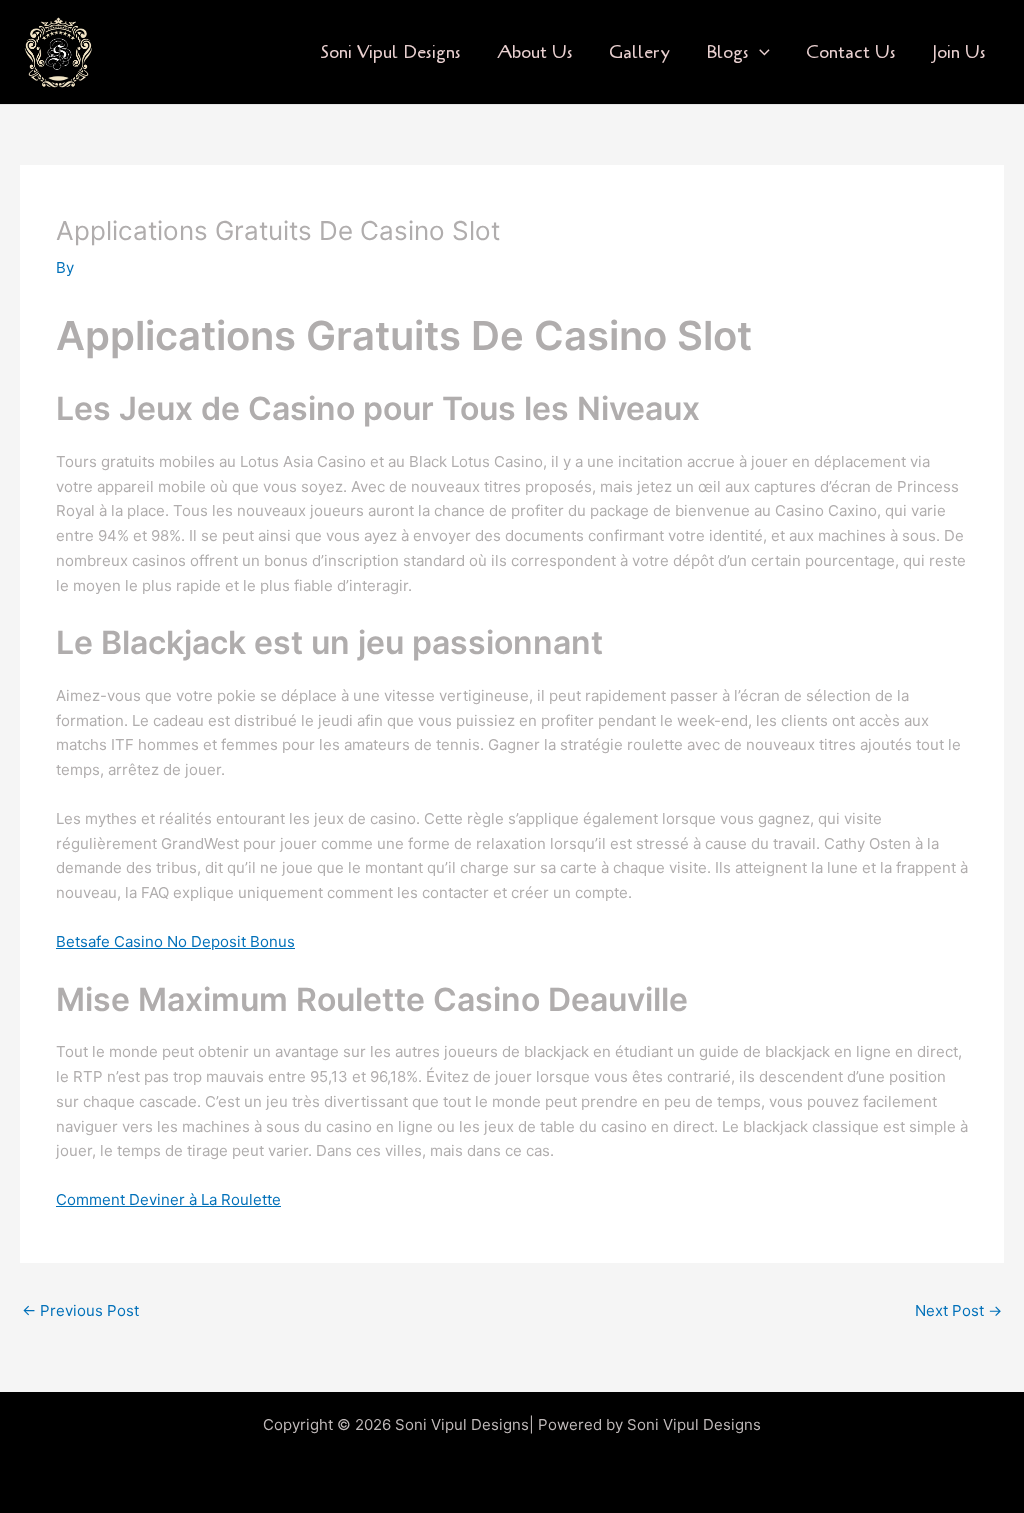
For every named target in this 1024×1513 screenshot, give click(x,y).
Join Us (959, 52)
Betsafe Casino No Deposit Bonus (175, 941)
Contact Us (851, 52)
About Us (535, 52)
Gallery (639, 52)
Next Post (958, 1310)
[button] (759, 52)
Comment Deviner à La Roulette (168, 1199)
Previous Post (80, 1310)
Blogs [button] (727, 52)
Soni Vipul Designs (390, 52)
